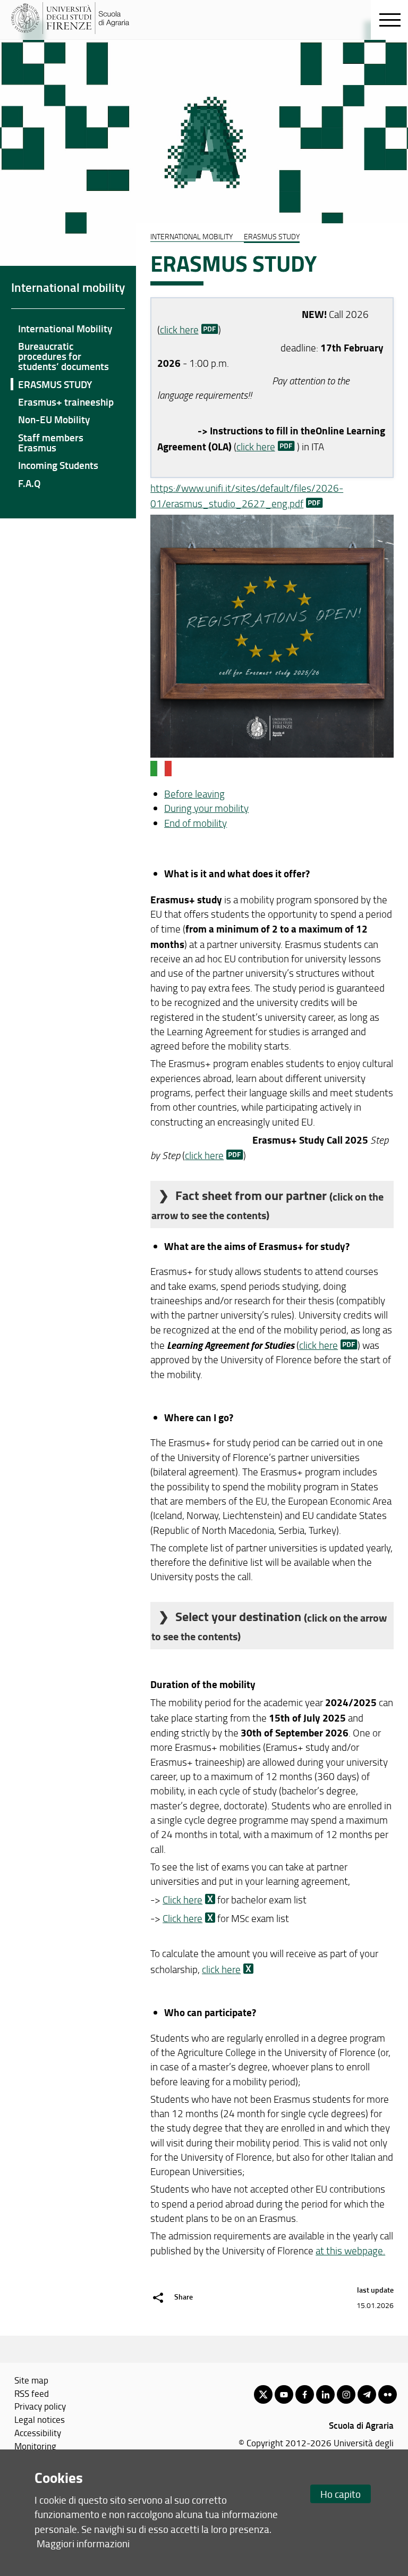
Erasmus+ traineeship (66, 402)
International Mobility (65, 328)
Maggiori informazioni (83, 2543)
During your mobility (206, 808)
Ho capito (341, 2494)
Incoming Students (58, 465)
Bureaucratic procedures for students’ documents (63, 356)
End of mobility (195, 823)
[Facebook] (305, 2394)
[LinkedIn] (325, 2394)
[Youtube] (284, 2394)
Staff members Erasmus (51, 442)
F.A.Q (29, 483)
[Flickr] (388, 2394)
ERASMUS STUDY (55, 384)
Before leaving (194, 794)
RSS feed (32, 2393)
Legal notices (40, 2419)
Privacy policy (40, 2406)
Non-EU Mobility (54, 419)
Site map (31, 2380)
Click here (182, 1900)
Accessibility (38, 2432)
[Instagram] (346, 2394)
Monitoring (35, 2446)
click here (179, 330)
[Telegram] (367, 2394)
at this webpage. (350, 2251)
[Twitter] (263, 2394)
